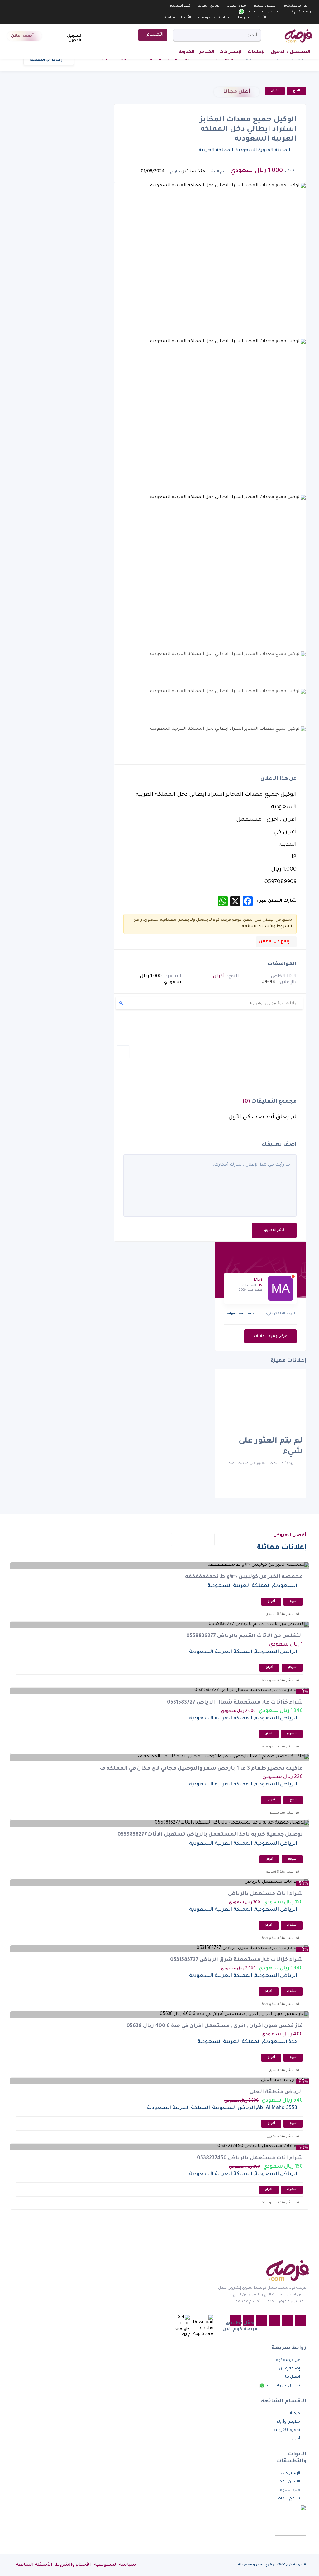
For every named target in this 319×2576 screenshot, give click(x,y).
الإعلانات (257, 52)
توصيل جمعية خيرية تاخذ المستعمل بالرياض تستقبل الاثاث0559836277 (210, 1835)
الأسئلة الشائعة (178, 18)
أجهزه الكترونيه (287, 2430)
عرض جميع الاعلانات (270, 1336)
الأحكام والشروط (252, 18)
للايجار (292, 1668)
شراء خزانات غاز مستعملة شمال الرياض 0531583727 (235, 1703)
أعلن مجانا (237, 92)
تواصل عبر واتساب (262, 12)
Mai (258, 1280)
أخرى (296, 2439)
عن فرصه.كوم (295, 6)
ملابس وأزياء (288, 2422)
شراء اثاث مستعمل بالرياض (265, 1894)
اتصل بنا (293, 2377)
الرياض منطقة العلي (276, 2092)
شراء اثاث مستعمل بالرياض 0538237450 (250, 2158)
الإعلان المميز (265, 6)
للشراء (292, 1734)
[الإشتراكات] (59, 36)
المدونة (186, 52)
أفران (275, 91)
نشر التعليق (274, 1230)
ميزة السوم (237, 6)
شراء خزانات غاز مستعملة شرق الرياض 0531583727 (236, 1960)
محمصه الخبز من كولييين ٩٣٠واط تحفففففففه (244, 1577)
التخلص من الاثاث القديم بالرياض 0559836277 (245, 1636)
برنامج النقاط (209, 6)
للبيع (297, 91)
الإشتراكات (231, 52)
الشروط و (283, 927)
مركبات (294, 2414)
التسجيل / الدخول (290, 52)
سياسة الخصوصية (214, 18)
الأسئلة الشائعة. (257, 927)
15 (260, 1286)
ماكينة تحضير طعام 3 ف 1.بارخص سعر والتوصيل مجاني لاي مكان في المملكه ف (201, 1769)
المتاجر (207, 52)
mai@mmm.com (239, 1314)
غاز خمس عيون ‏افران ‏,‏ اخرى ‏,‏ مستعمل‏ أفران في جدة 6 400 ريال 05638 (215, 2026)
